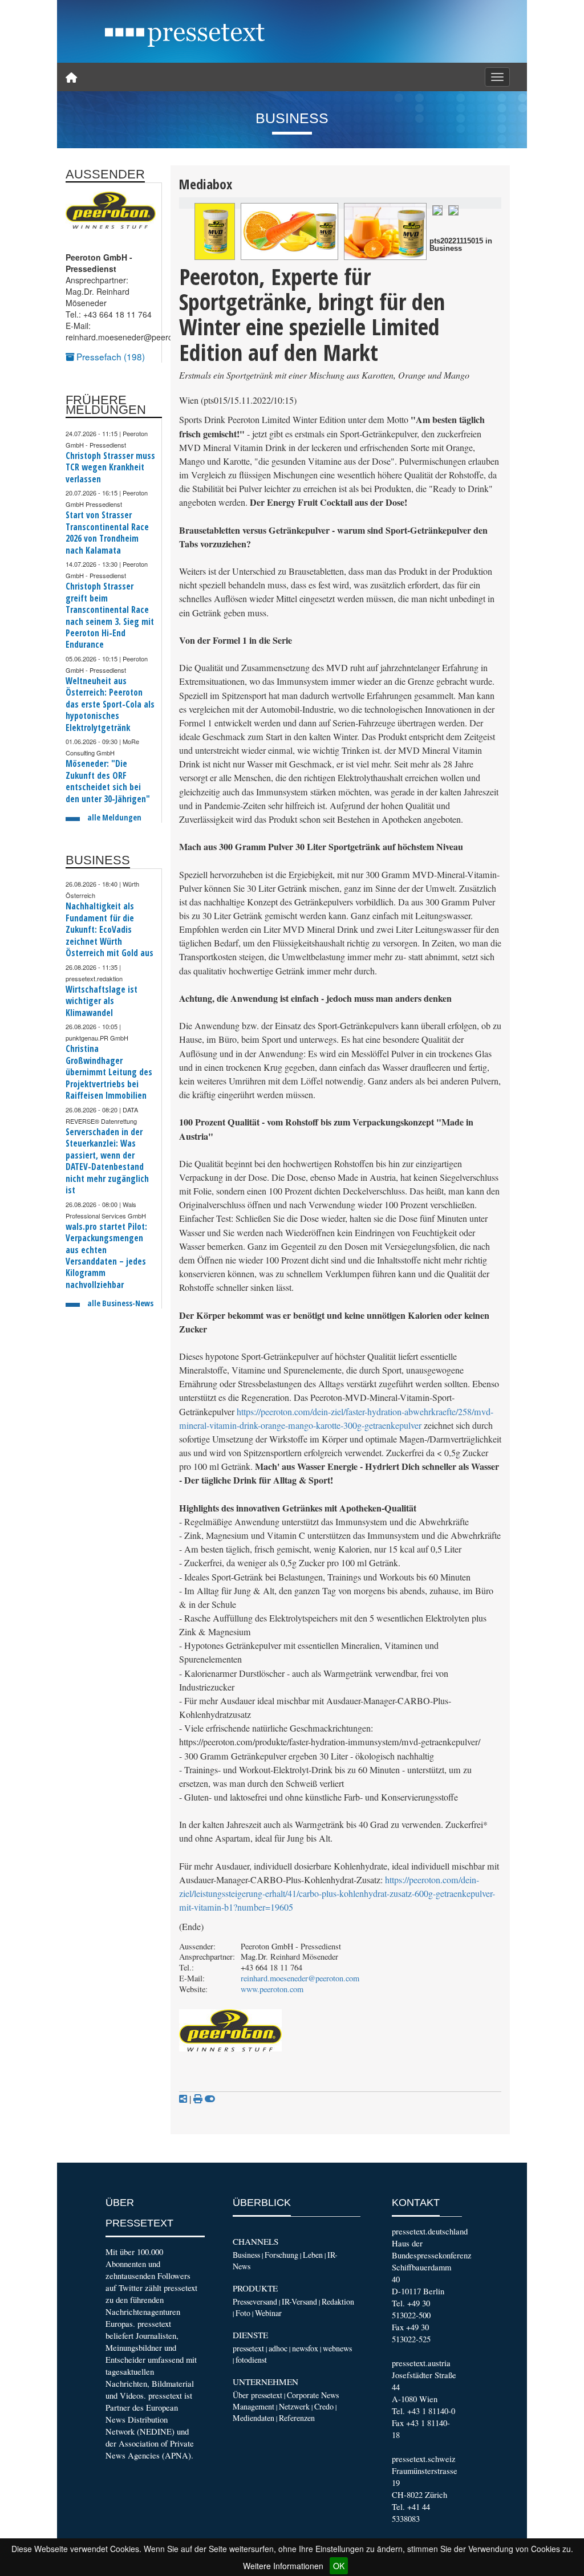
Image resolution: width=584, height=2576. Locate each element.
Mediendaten (254, 2418)
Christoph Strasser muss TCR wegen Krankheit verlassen (110, 468)
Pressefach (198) (109, 356)
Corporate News (313, 2395)
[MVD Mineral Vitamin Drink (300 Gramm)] (453, 209)
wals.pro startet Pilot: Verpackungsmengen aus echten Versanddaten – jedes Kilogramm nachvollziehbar (106, 1256)
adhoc (278, 2348)
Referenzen (297, 2418)
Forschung (281, 2255)
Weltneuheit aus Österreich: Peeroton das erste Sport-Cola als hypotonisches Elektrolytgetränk (110, 704)
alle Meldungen (114, 817)
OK (339, 2566)
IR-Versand (299, 2301)
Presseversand (255, 2301)
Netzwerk (294, 2406)
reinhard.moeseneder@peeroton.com (300, 1978)
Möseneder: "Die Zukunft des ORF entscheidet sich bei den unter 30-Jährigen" (108, 781)
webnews (337, 2348)
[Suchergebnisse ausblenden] (210, 2099)
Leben (313, 2255)
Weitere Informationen (283, 2566)
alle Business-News (120, 1303)
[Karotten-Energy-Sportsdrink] (289, 231)
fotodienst (251, 2360)
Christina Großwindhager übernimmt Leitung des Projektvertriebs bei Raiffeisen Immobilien (109, 1072)
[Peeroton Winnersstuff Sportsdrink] (215, 231)
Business (246, 2255)
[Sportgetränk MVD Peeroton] (437, 209)
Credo (324, 2406)
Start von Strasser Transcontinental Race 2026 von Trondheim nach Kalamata (107, 533)
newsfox (305, 2348)
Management (254, 2406)
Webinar (268, 2313)
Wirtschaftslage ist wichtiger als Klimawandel (102, 1001)
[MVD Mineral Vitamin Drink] (385, 231)
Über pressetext (257, 2395)
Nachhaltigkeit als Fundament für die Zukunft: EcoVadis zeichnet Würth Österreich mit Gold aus (109, 930)
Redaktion (338, 2301)
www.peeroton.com (272, 1989)
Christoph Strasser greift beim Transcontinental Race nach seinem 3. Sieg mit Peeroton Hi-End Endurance (110, 615)
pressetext (248, 2348)
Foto (243, 2313)
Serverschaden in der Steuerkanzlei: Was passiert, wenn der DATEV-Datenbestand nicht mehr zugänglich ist (107, 1161)
